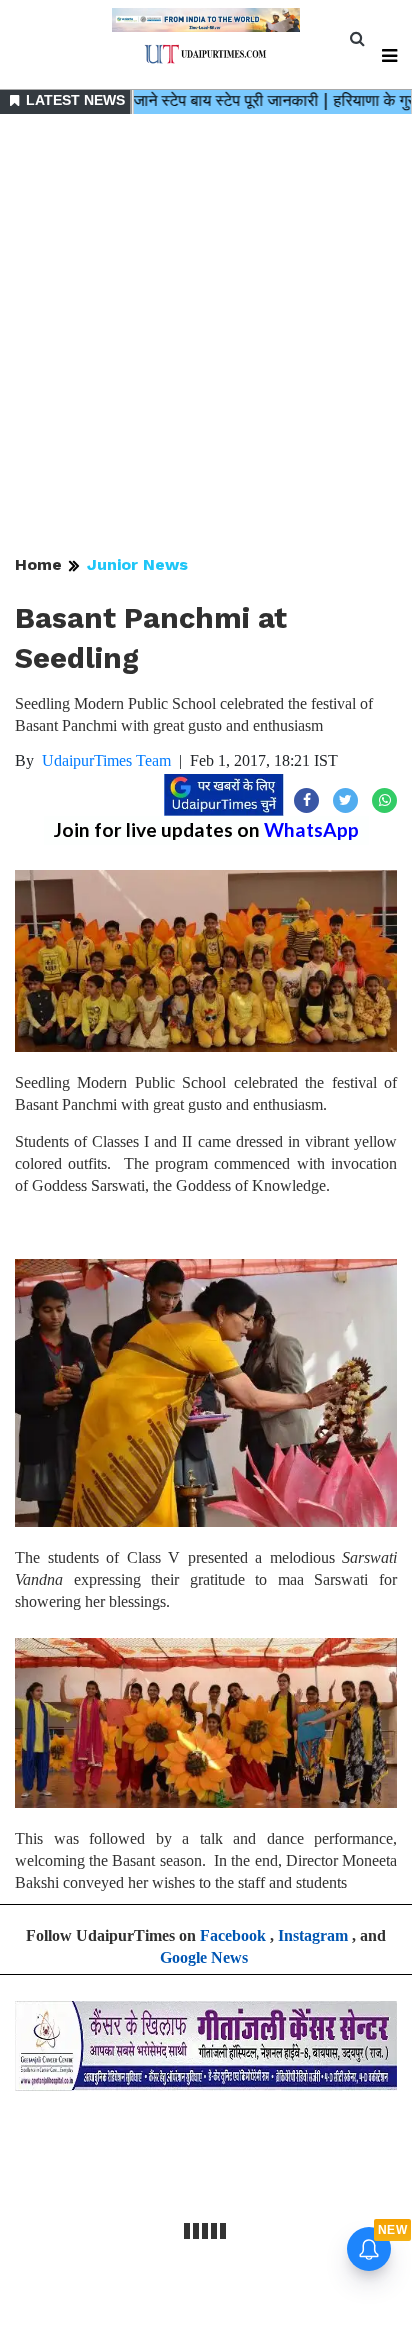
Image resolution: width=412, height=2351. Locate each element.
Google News (204, 1957)
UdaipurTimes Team (106, 760)
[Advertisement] (206, 336)
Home (38, 564)
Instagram (313, 1935)
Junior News (137, 564)
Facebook (233, 1935)
